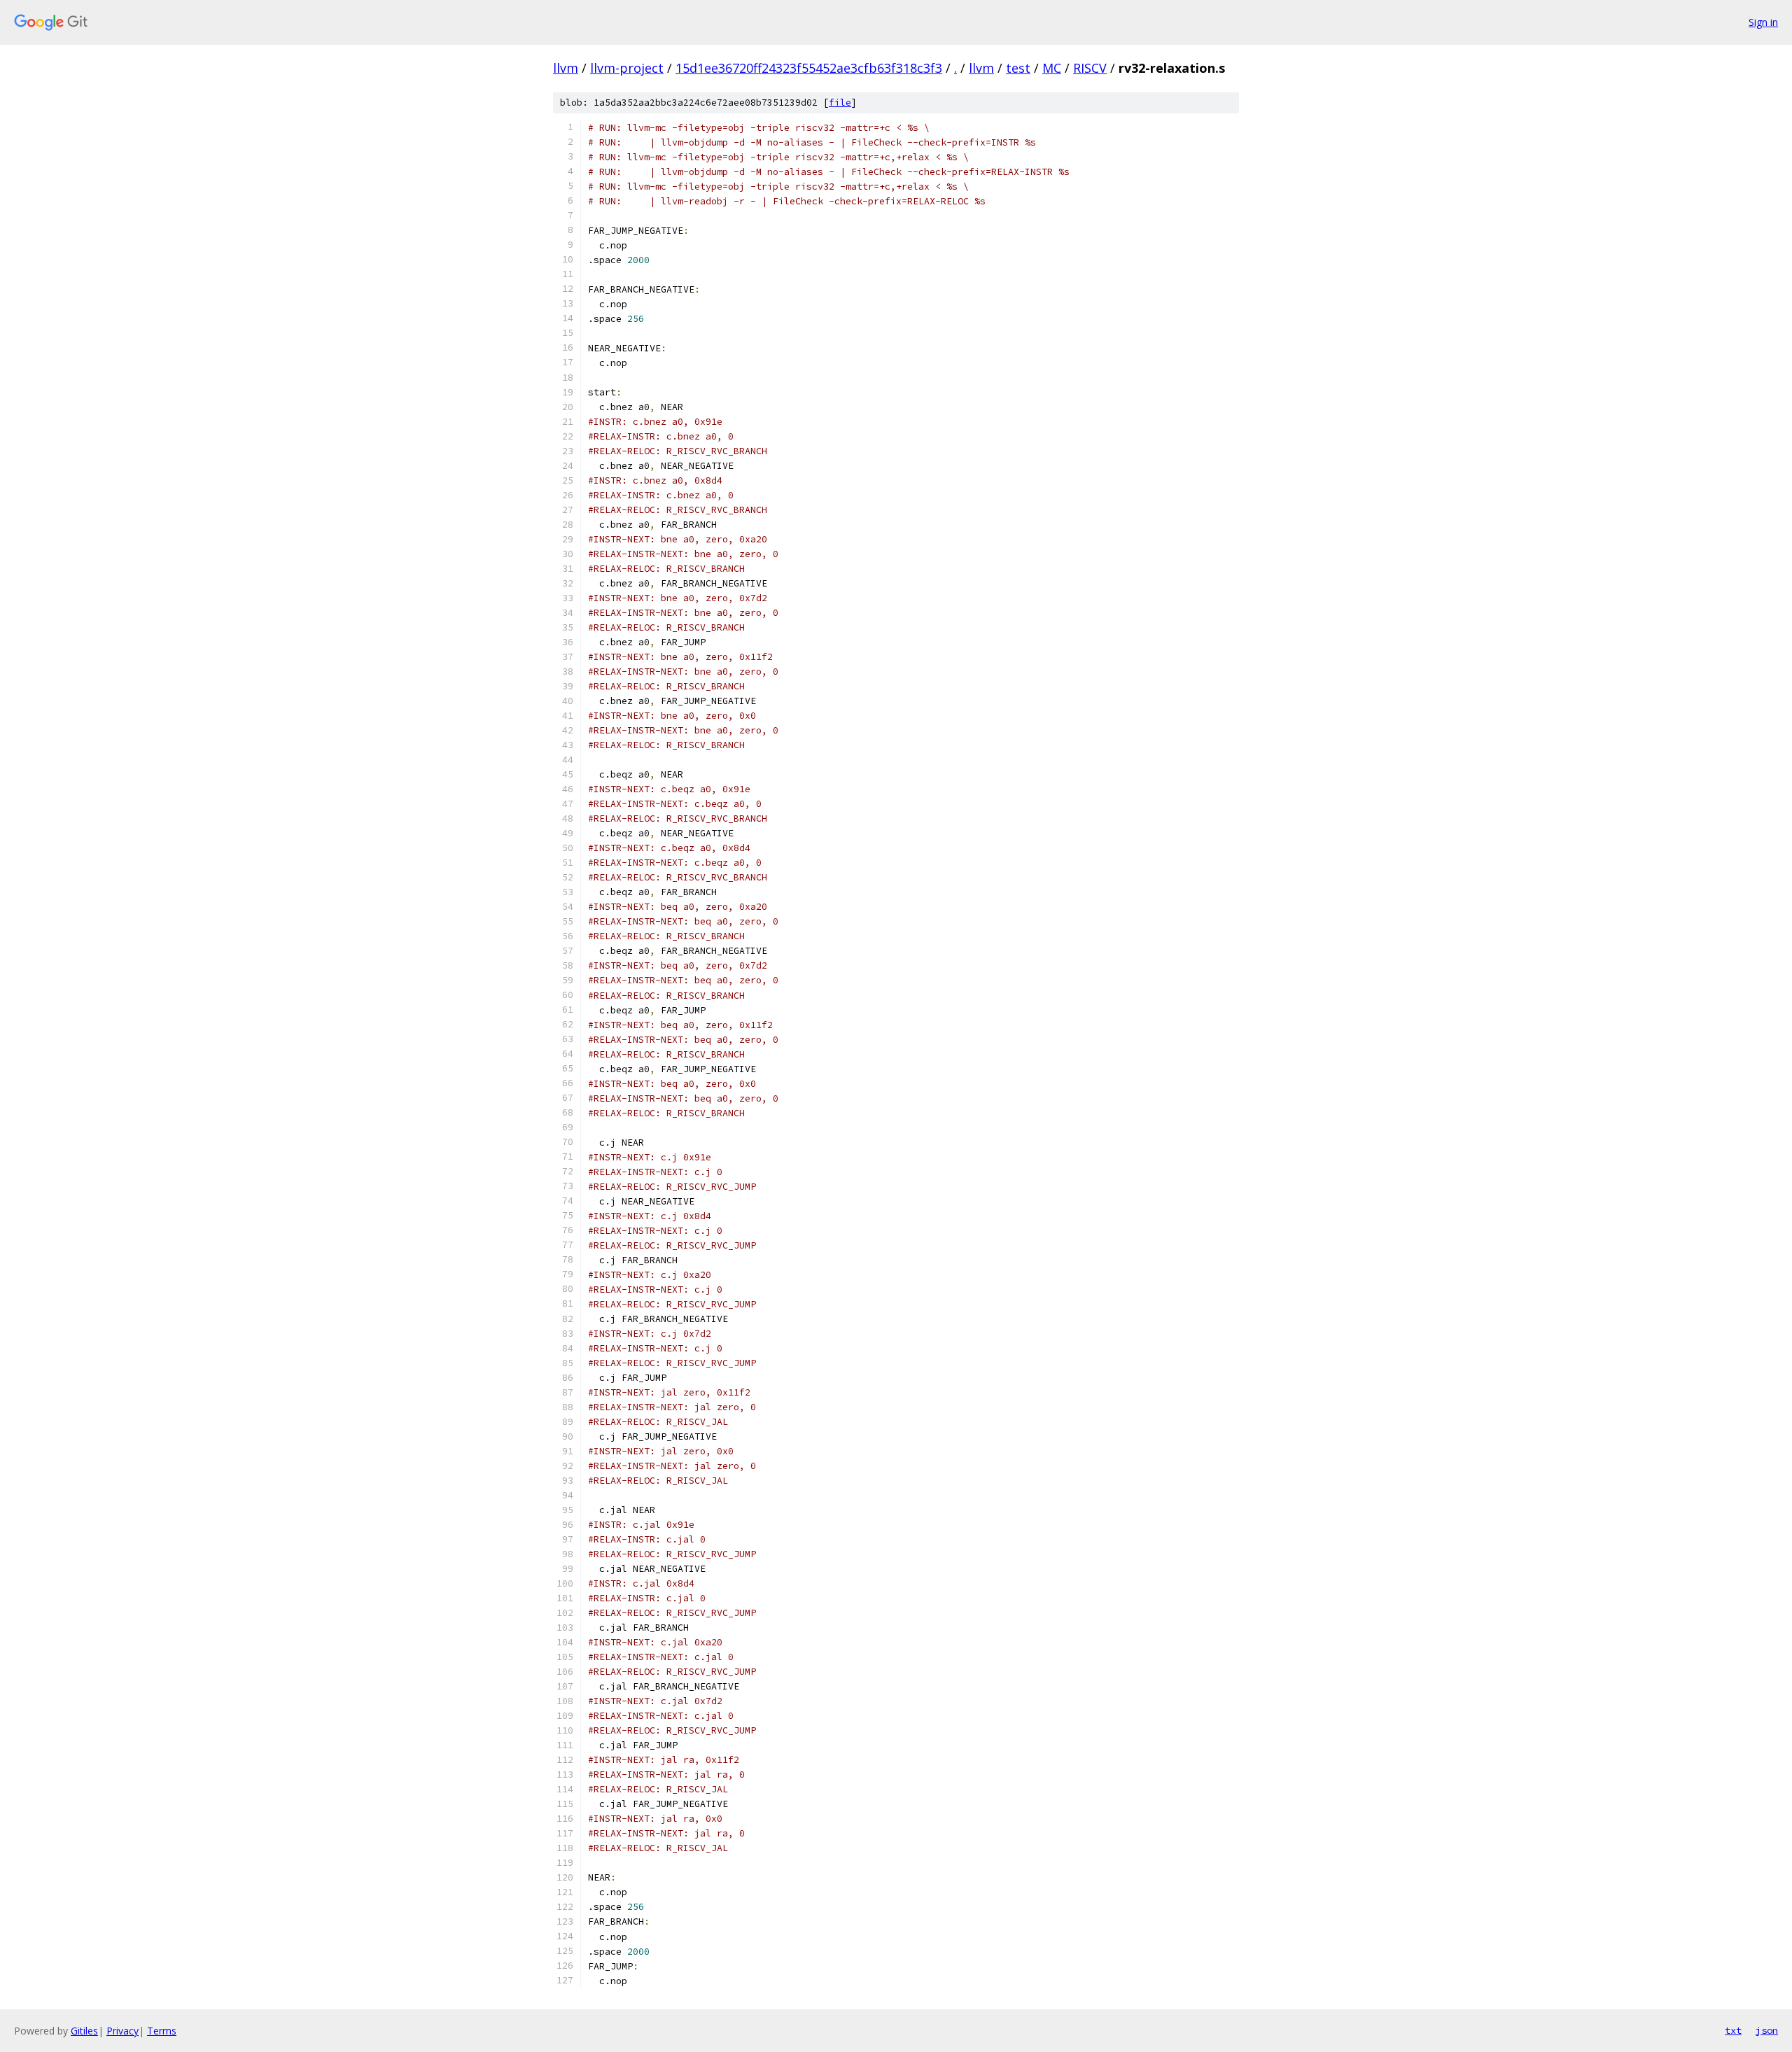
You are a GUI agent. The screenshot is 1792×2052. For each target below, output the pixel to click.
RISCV (1090, 68)
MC (1052, 68)
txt (1733, 2030)
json (1767, 2030)
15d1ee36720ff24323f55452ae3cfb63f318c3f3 (809, 68)
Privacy (122, 2031)
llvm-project (627, 68)
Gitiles (84, 2031)
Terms (162, 2031)
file (840, 103)
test (1018, 68)
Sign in (1763, 22)
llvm (566, 68)
